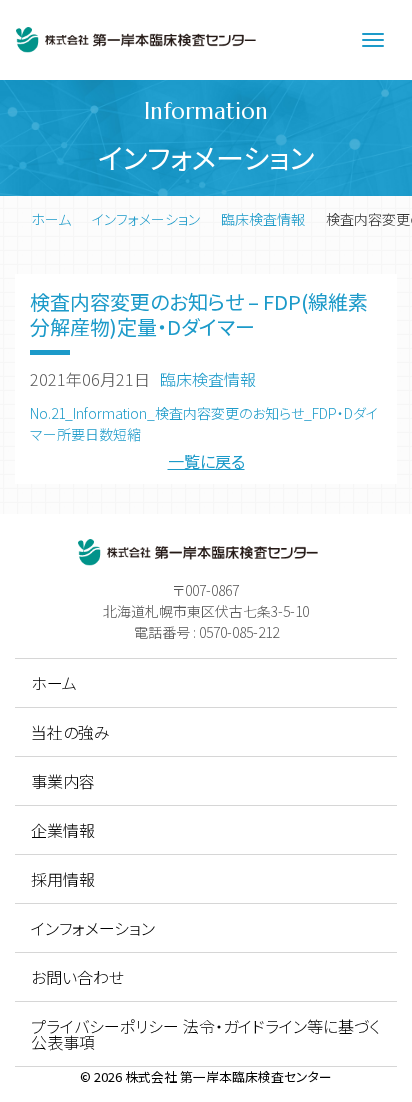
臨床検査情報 (263, 219)
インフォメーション (146, 219)
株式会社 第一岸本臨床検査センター (228, 1076)
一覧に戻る (206, 461)
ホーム (51, 219)
